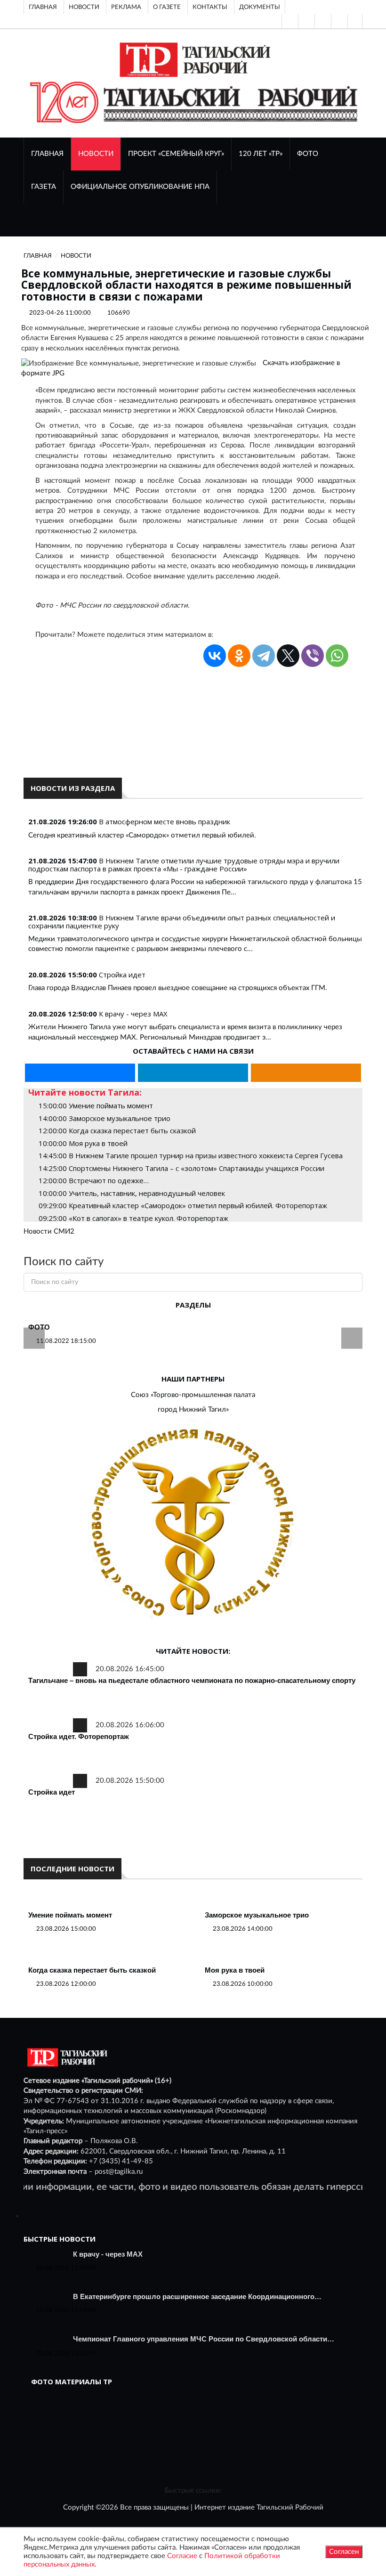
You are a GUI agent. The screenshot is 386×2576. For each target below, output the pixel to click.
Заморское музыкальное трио (257, 1915)
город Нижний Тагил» (193, 1410)
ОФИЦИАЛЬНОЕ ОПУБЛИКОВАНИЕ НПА (140, 187)
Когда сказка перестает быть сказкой (92, 1970)
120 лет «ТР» (261, 154)
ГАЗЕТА (44, 187)
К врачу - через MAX (133, 1014)
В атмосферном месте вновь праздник (165, 821)
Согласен (344, 2552)
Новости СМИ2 (49, 1231)
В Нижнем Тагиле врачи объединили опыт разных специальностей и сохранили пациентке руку (182, 922)
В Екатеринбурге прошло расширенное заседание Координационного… (197, 2296)
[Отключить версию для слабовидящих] (306, 21)
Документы (260, 7)
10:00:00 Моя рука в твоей (83, 1143)
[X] (288, 656)
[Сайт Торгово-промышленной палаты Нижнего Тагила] (193, 1524)
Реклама (126, 7)
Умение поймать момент (70, 1915)
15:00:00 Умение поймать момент (96, 1105)
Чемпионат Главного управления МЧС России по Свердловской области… (204, 2339)
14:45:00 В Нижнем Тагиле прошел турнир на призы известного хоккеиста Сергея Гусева (191, 1155)
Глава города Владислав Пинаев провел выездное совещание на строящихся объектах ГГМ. (178, 988)
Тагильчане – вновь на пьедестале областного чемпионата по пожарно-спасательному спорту (192, 1680)
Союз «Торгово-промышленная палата (193, 1395)
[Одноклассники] (355, 21)
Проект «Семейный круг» (176, 154)
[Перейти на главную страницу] (193, 60)
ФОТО (308, 154)
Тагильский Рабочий (290, 2507)
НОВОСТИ (96, 154)
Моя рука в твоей (235, 1970)
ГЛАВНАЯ (47, 154)
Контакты (210, 7)
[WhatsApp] (337, 656)
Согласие (182, 2556)
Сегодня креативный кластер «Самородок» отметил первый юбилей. (142, 835)
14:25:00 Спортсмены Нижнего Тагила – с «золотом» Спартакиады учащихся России (181, 1168)
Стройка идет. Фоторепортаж (79, 1736)
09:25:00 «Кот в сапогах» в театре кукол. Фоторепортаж (133, 1218)
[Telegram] (338, 21)
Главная (43, 7)
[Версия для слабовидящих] (289, 21)
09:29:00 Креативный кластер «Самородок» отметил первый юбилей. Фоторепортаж (183, 1205)
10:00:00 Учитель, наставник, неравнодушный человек (132, 1193)
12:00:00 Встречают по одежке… (94, 1180)
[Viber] (313, 656)
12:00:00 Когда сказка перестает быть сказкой (117, 1130)
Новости (84, 7)
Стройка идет (122, 975)
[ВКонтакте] (322, 21)
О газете (167, 7)
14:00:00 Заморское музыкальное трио (105, 1118)
